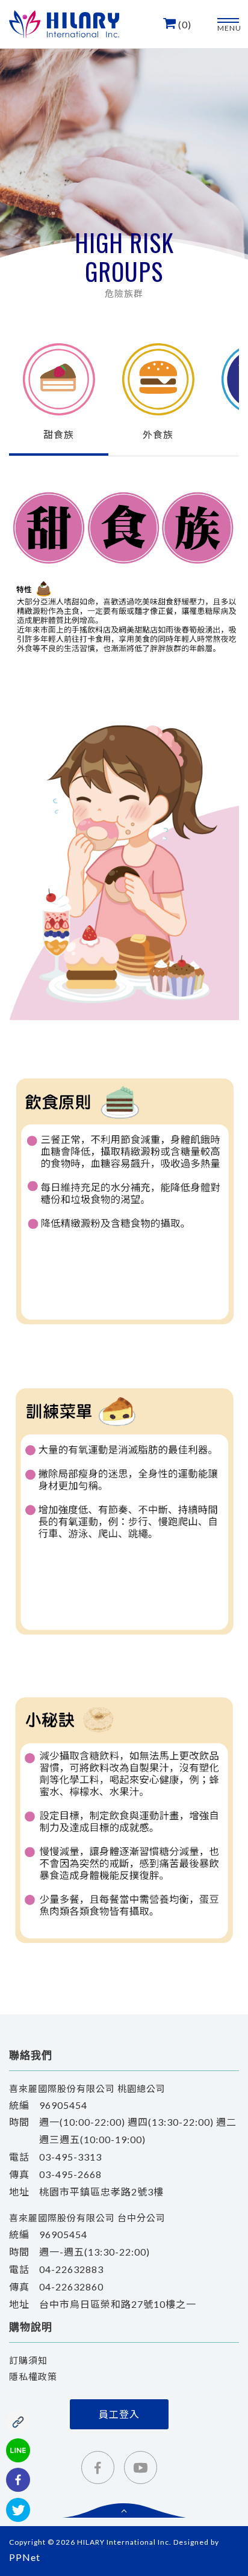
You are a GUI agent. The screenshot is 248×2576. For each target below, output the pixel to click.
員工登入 (119, 2414)
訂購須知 (28, 2360)
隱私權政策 (33, 2376)
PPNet (25, 2557)
